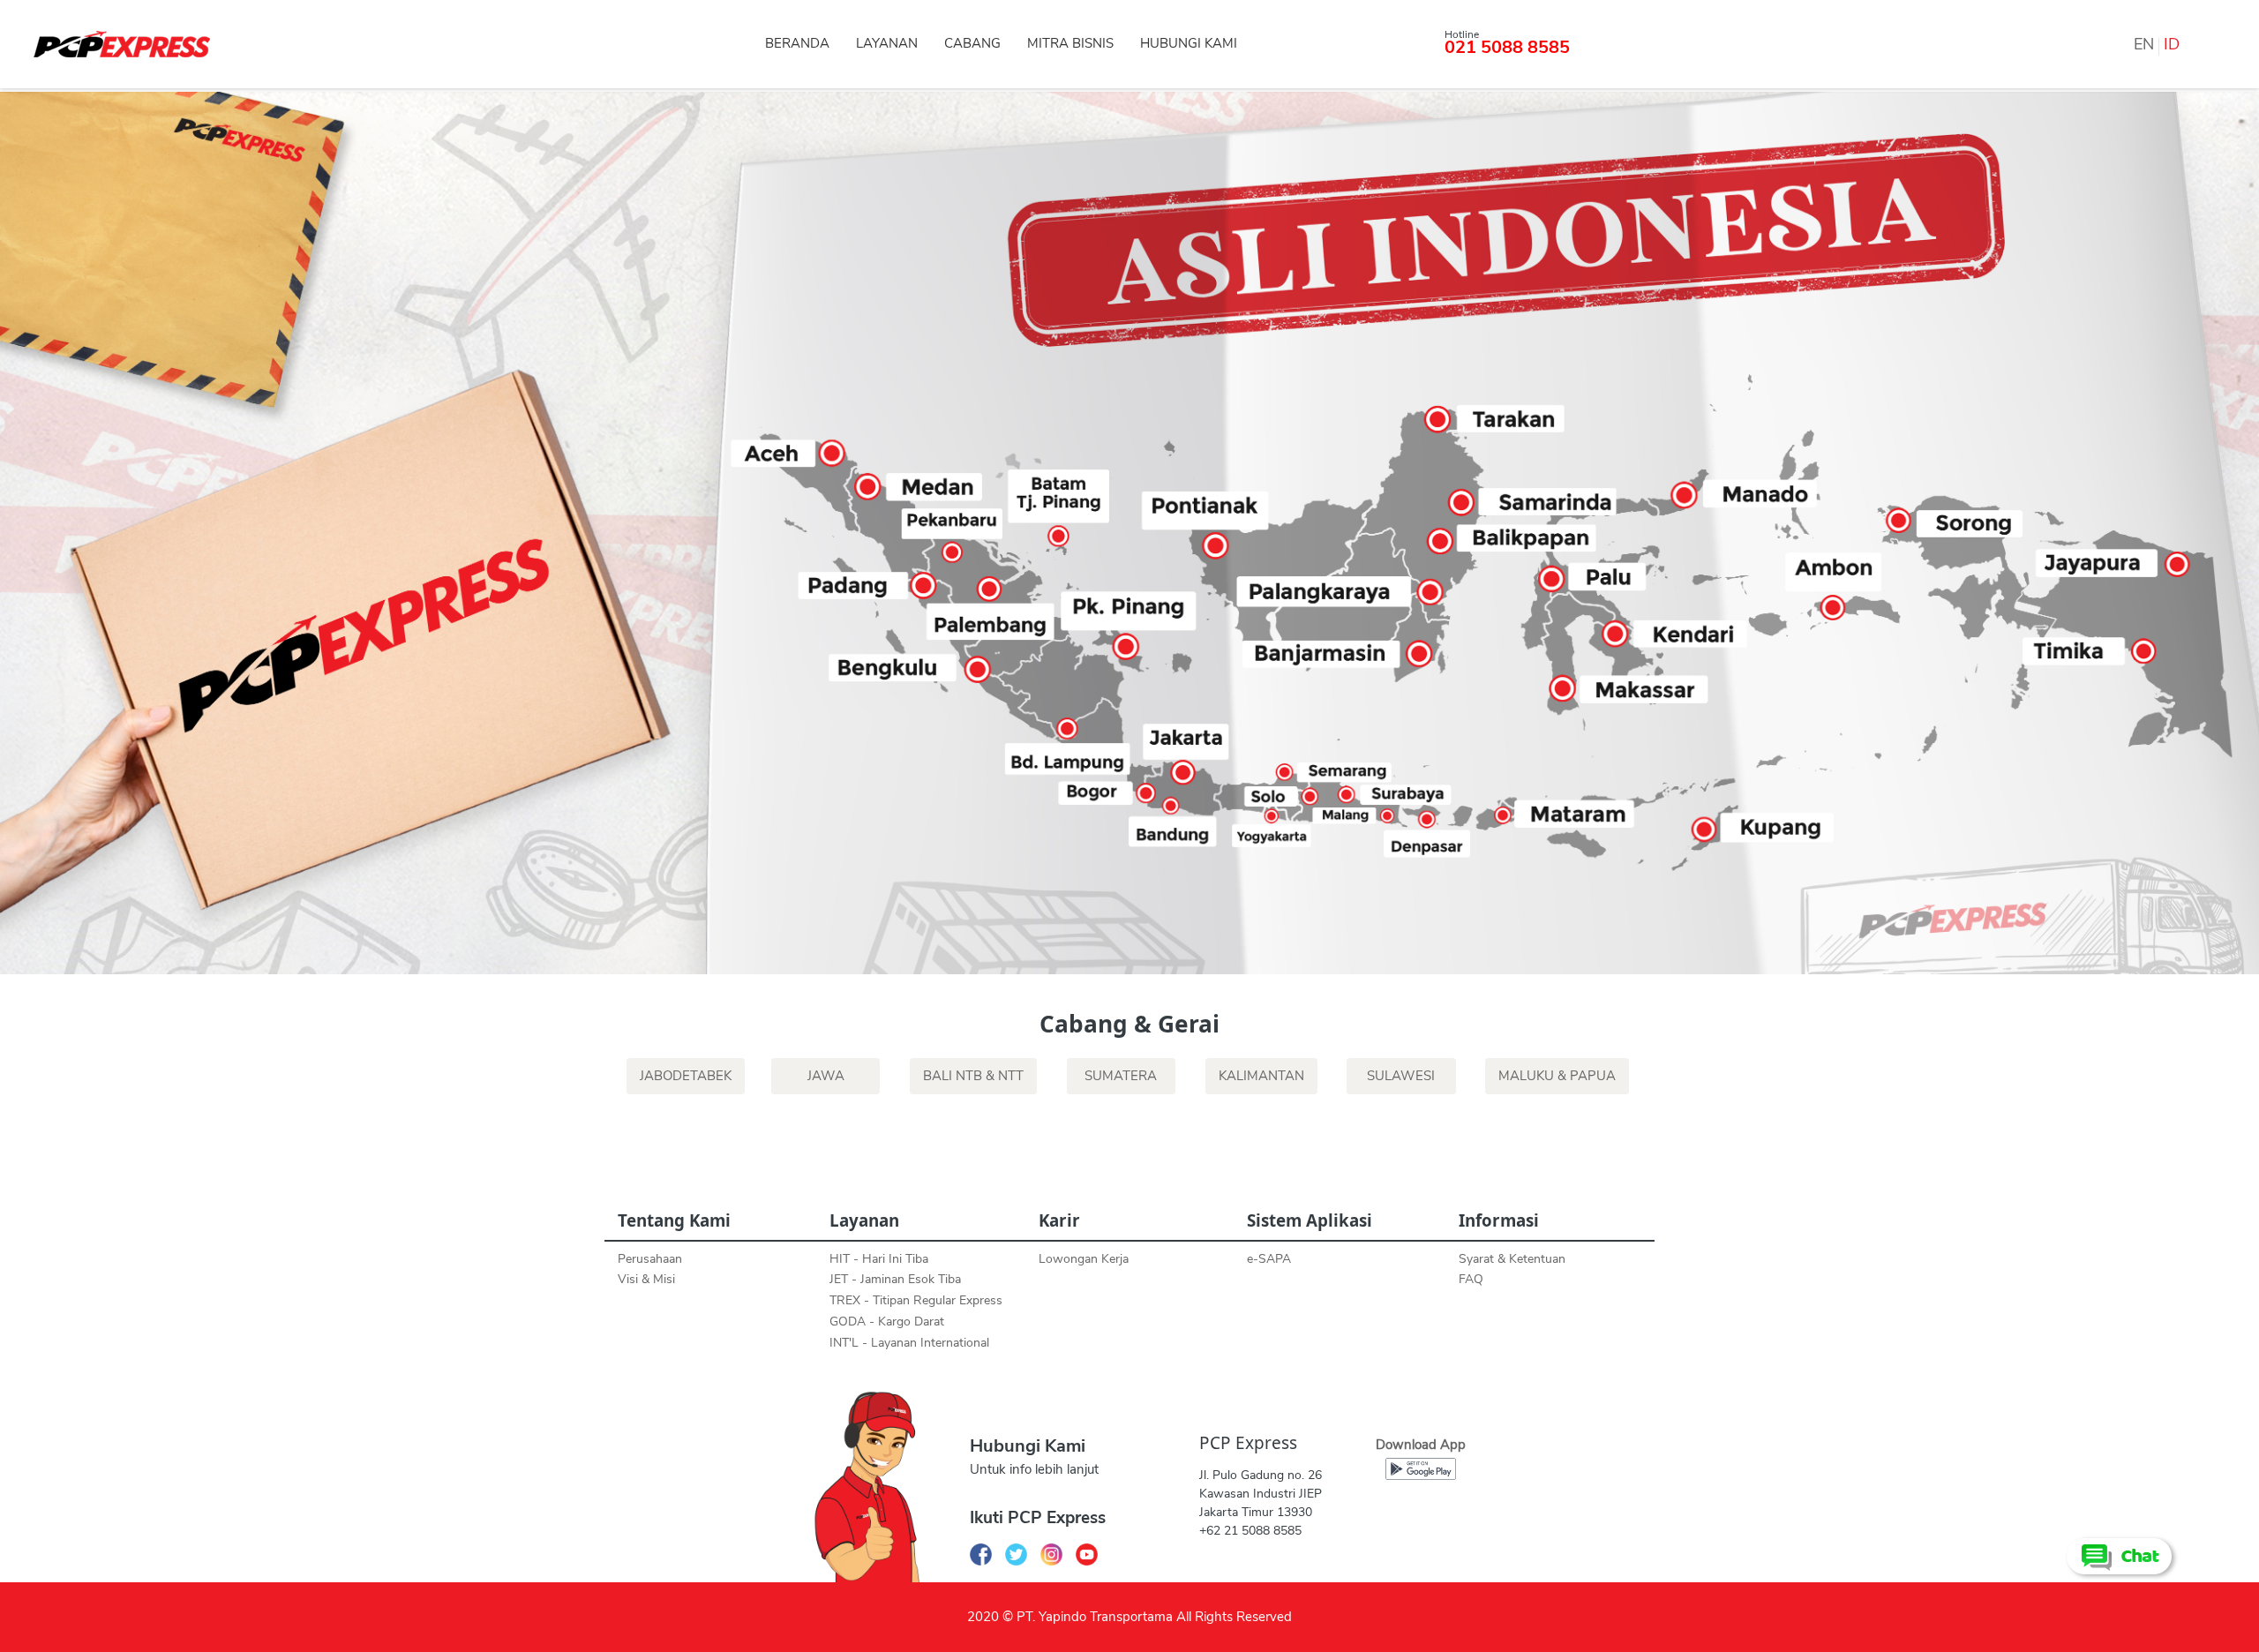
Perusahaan (650, 1259)
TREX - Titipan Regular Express (916, 1300)
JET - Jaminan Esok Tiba (895, 1279)
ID (2172, 44)
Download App (1421, 1445)
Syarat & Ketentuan (1512, 1259)
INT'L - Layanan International (909, 1343)
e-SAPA (1269, 1259)
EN (2144, 44)
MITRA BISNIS (1070, 43)
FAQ (1471, 1279)
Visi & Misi (646, 1279)
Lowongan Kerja (1084, 1259)
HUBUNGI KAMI (1189, 43)
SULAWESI (1401, 1076)
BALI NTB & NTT (973, 1076)
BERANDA (797, 43)
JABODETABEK (686, 1076)
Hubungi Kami (1028, 1446)
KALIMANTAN (1261, 1076)
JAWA (826, 1076)
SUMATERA (1121, 1076)
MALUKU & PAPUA (1557, 1076)
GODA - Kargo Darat (887, 1322)
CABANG (972, 43)
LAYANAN (887, 43)
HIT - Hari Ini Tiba (879, 1259)
